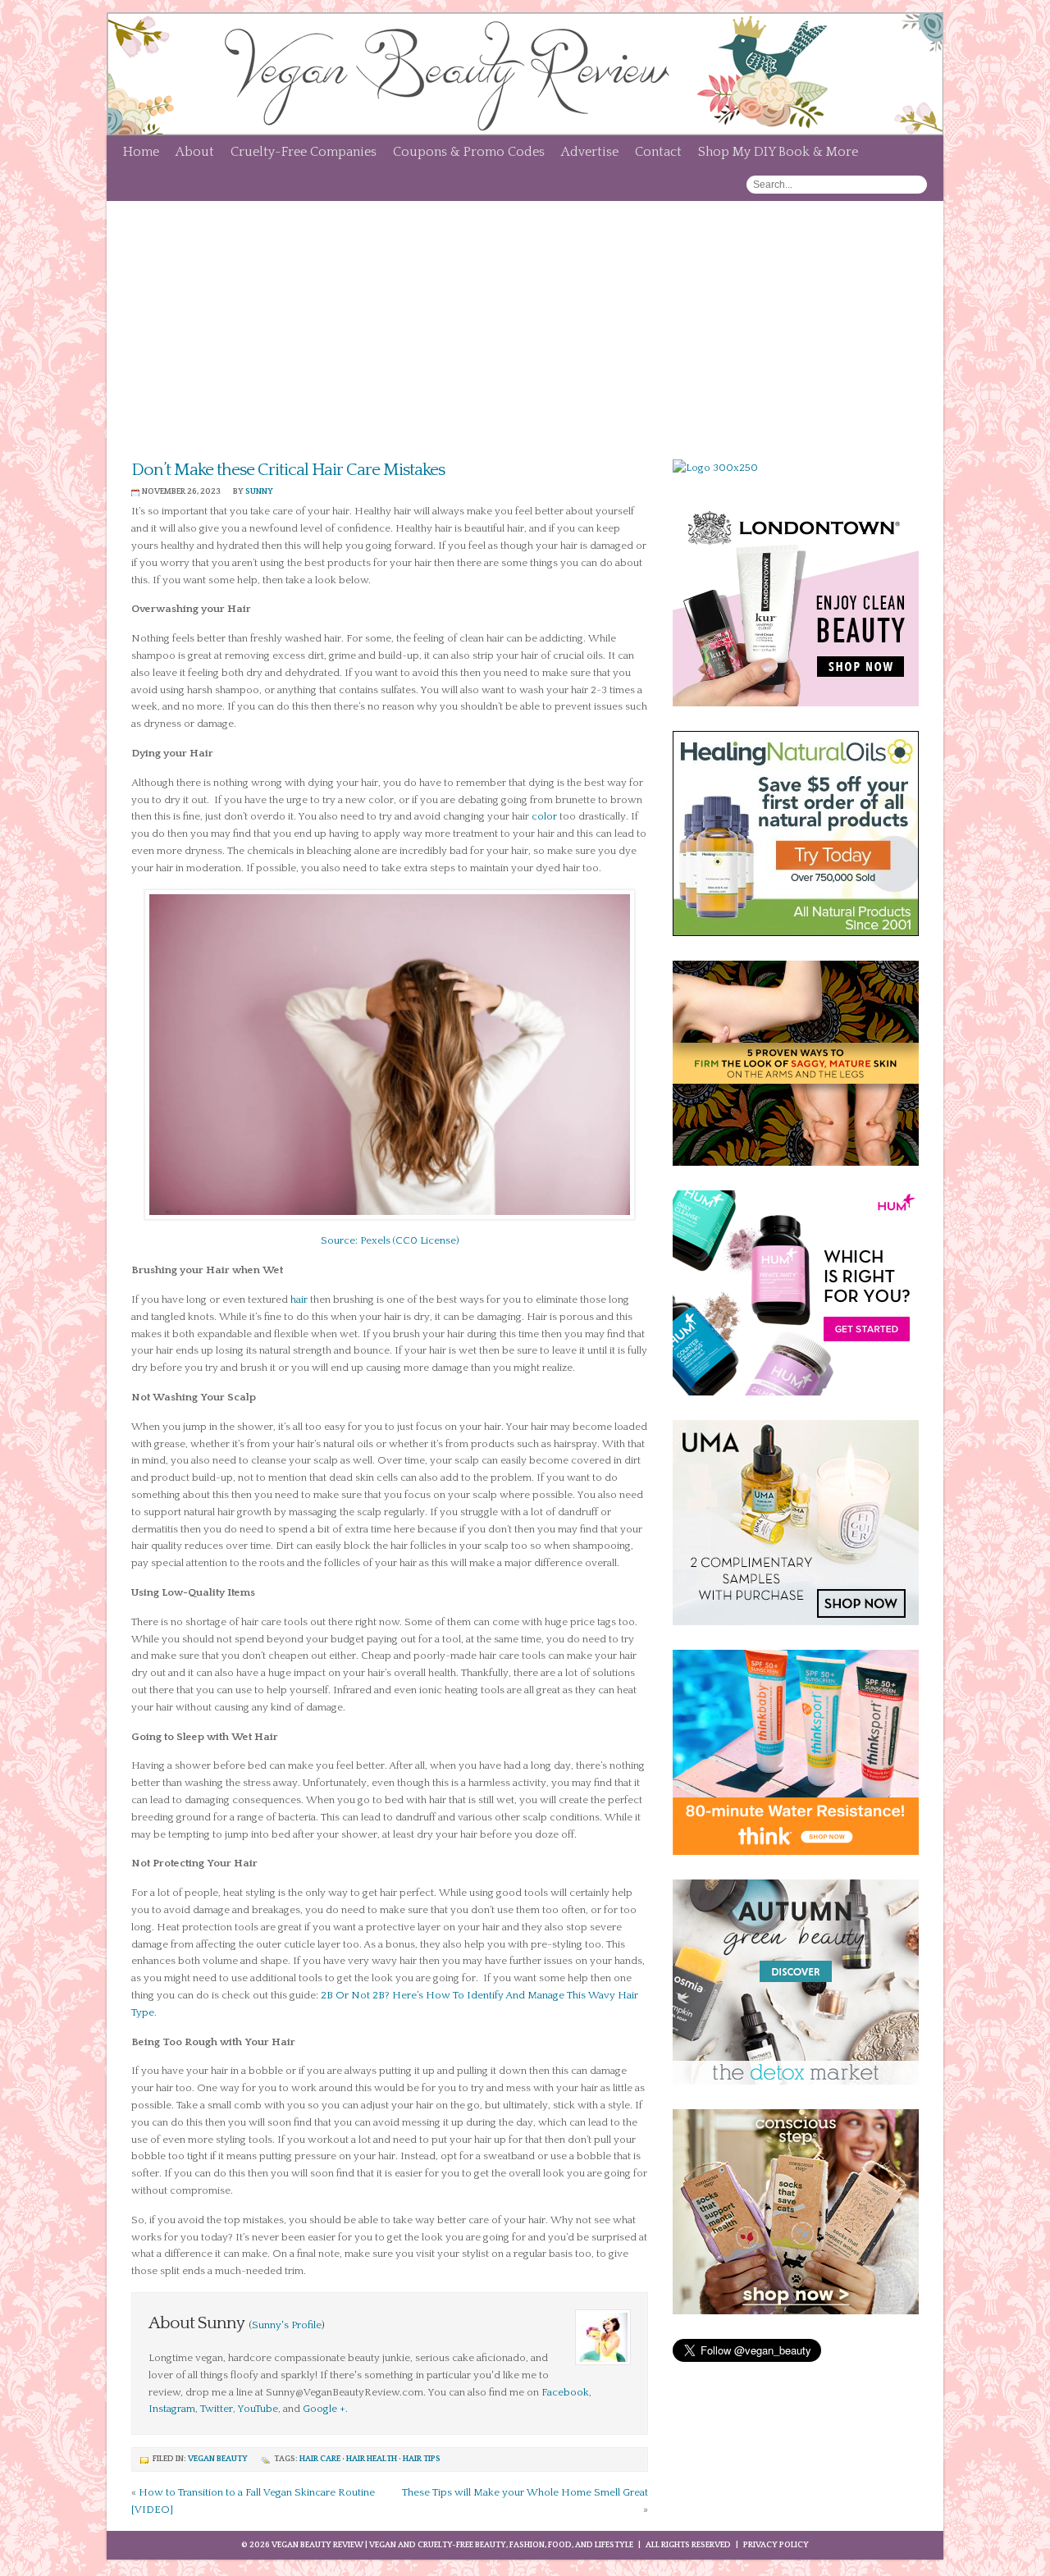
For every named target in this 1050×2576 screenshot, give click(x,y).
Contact (658, 152)
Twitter (217, 2409)
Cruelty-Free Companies (304, 152)
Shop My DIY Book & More (778, 152)
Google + (324, 2409)
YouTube (258, 2409)
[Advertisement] (525, 324)
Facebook (565, 2392)
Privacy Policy (776, 2545)
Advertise (590, 152)
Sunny (259, 492)
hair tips (422, 2459)
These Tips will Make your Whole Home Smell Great (525, 2492)
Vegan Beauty (218, 2459)
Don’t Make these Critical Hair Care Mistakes (288, 470)
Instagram (172, 2409)
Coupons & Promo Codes (469, 152)
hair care (320, 2459)
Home (141, 152)
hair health (372, 2459)
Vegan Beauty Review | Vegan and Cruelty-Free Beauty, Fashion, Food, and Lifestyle (452, 2545)
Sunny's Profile (287, 2325)
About (195, 152)
